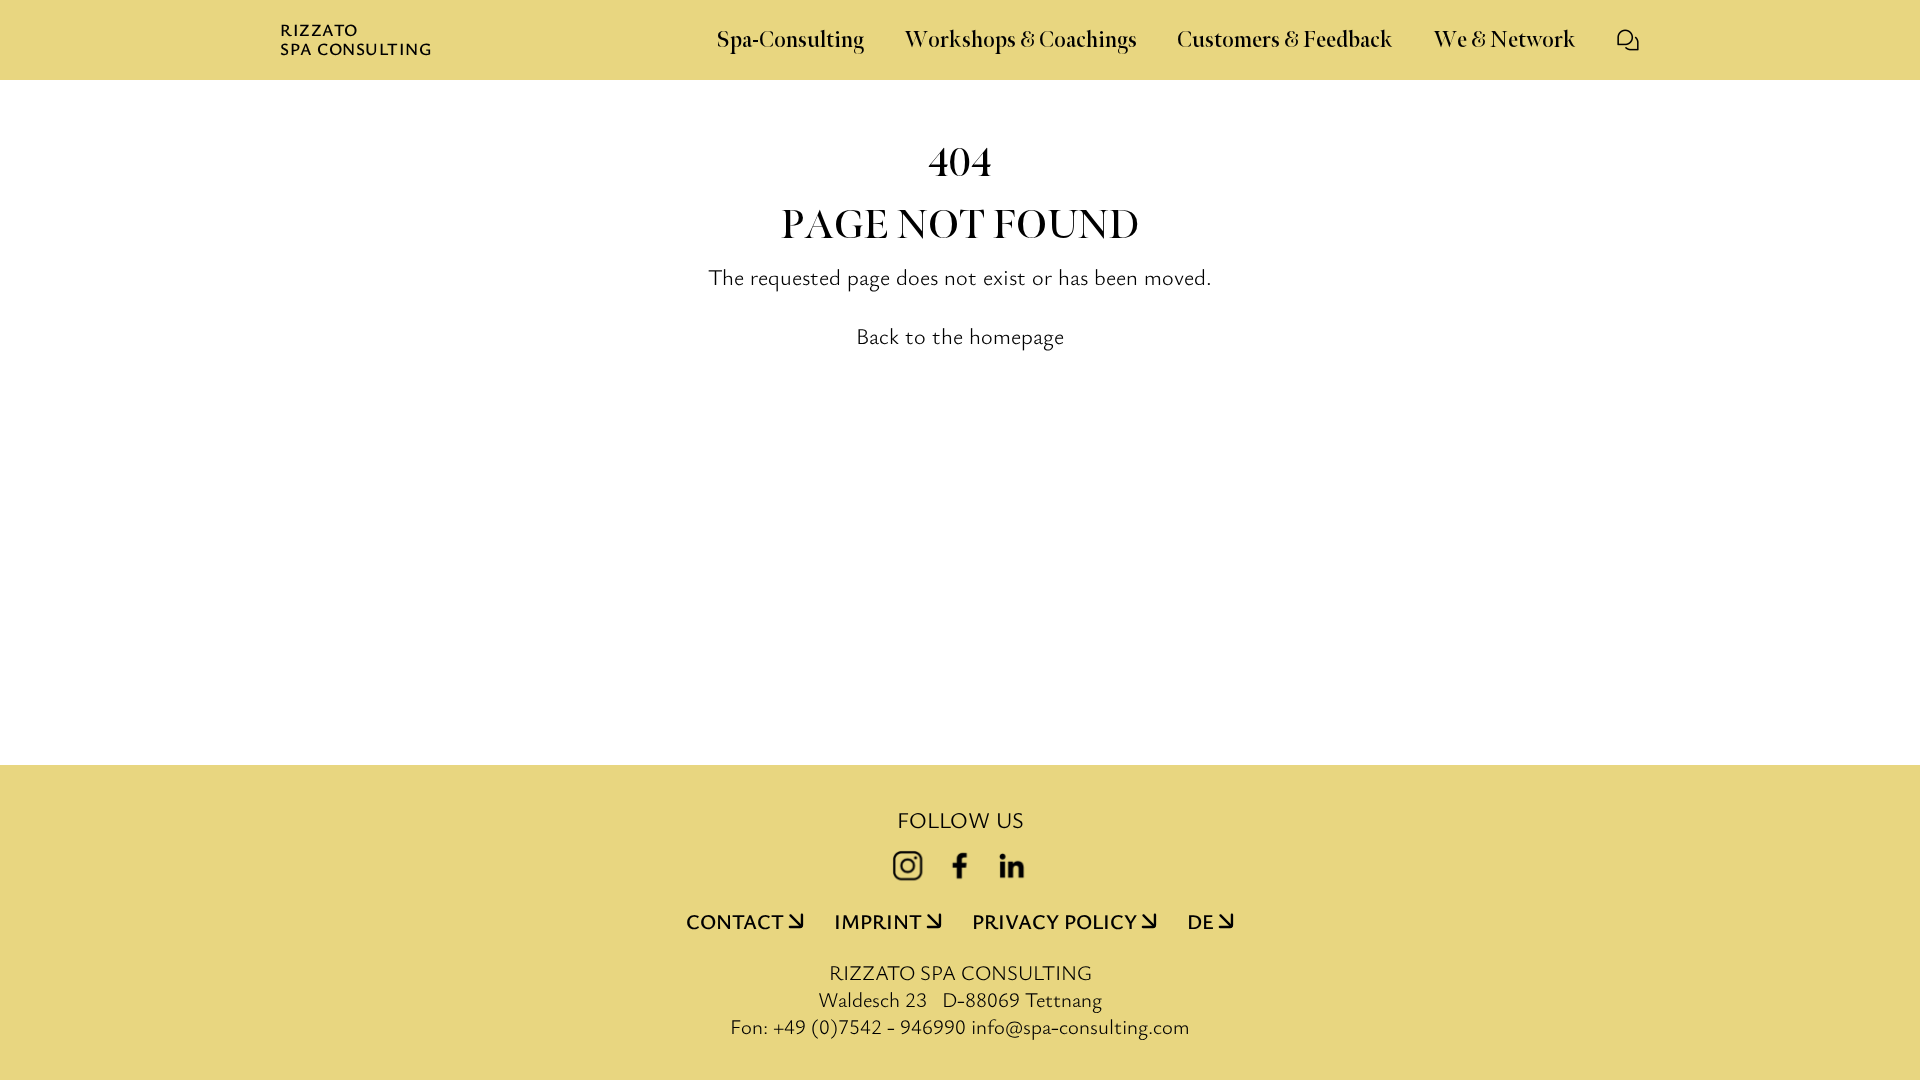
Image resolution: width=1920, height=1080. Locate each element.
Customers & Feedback (1285, 40)
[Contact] (1628, 40)
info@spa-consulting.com (1080, 1026)
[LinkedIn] (1012, 866)
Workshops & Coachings (1020, 40)
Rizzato (355, 40)
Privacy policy (1054, 921)
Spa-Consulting (790, 40)
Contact (735, 921)
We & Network (1504, 40)
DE (1200, 921)
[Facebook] (960, 866)
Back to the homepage (960, 335)
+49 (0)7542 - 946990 (869, 1026)
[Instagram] (908, 866)
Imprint (878, 921)
